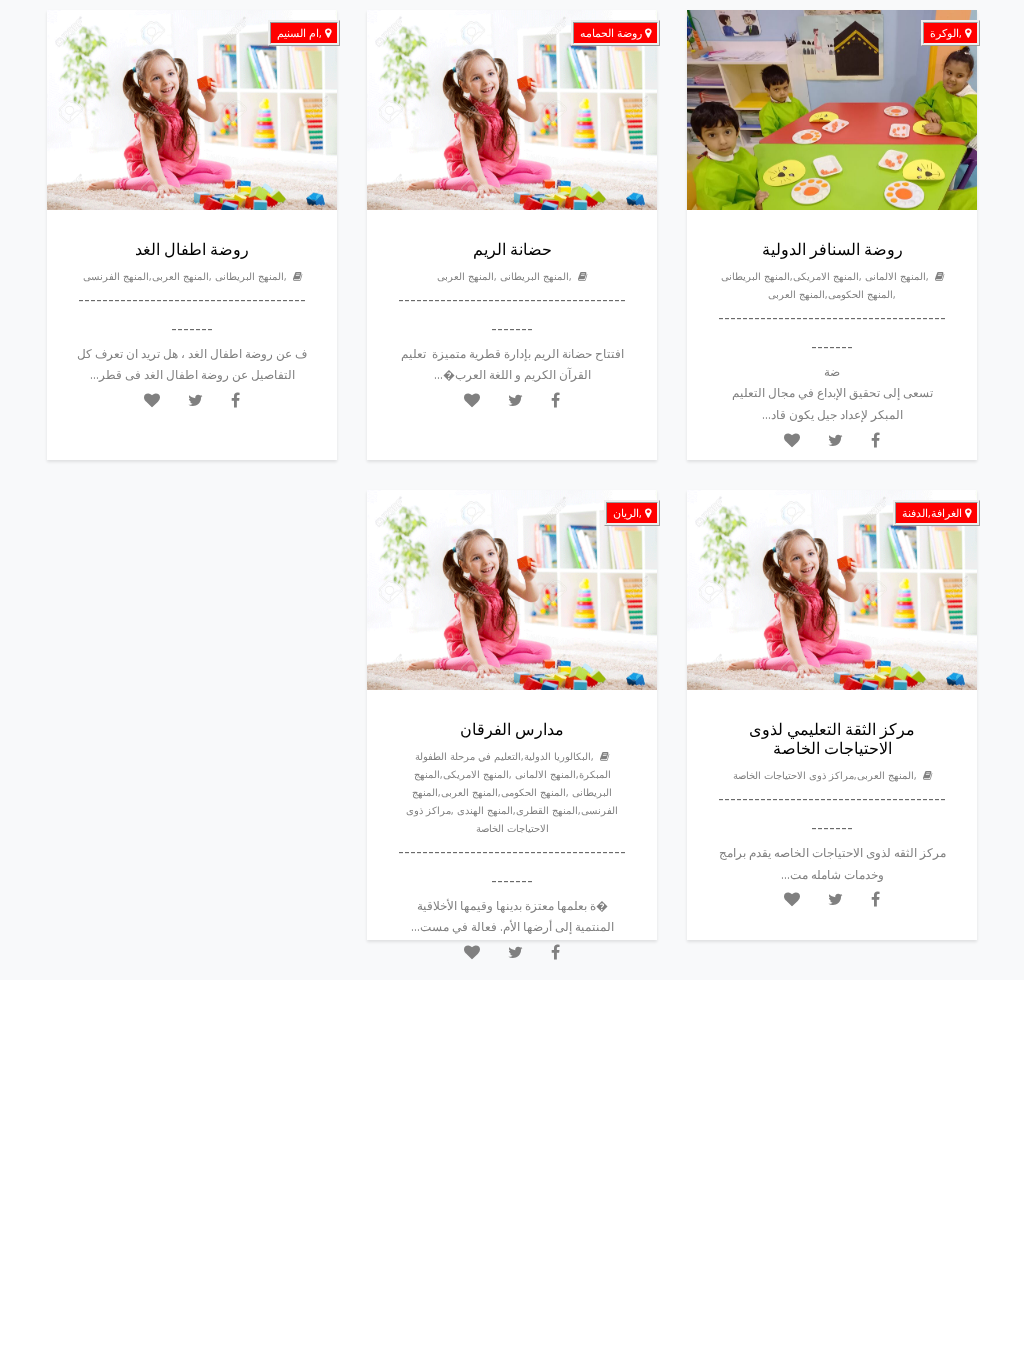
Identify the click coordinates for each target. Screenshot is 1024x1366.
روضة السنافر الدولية (832, 249)
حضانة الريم (512, 249)
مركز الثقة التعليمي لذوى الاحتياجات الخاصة (832, 738)
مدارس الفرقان (512, 729)
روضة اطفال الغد (192, 249)
